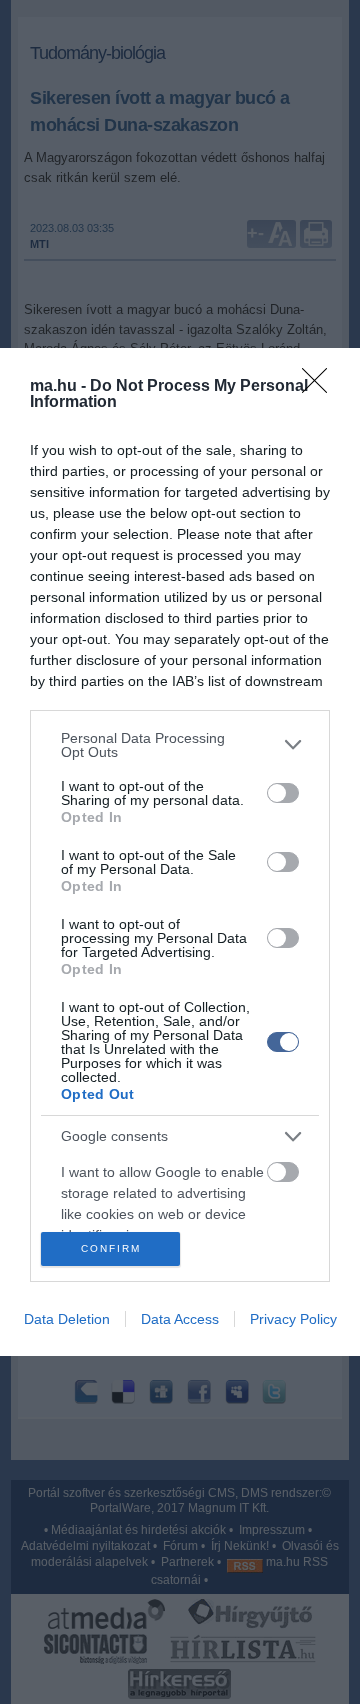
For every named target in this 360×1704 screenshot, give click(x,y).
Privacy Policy (293, 1319)
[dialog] (180, 852)
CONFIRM (111, 1248)
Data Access (180, 1319)
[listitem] (180, 745)
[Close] (321, 387)
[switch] (283, 793)
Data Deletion (67, 1319)
